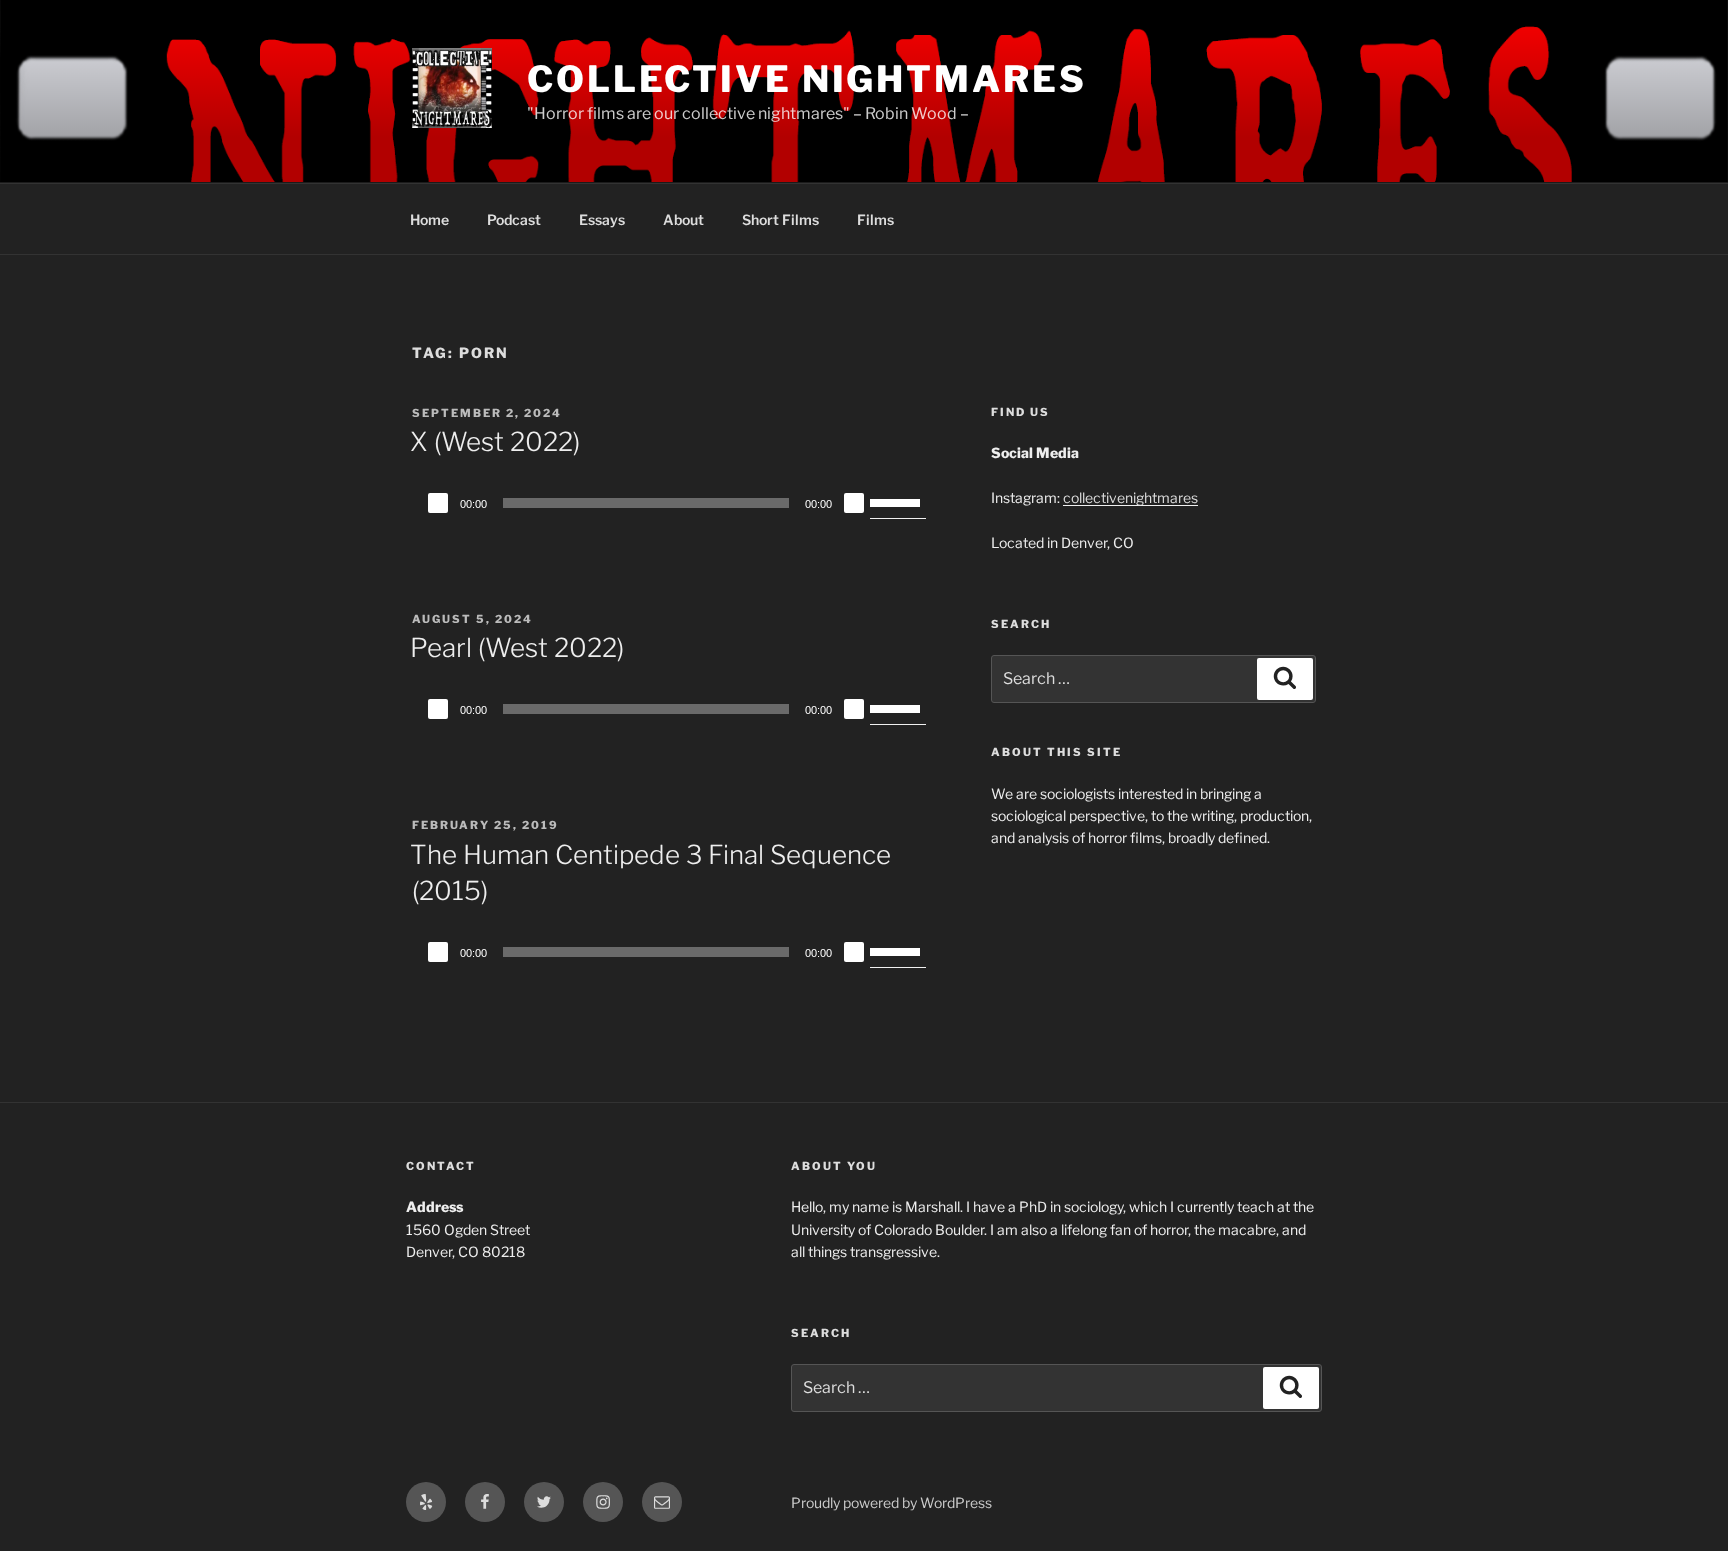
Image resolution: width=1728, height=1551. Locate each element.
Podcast (514, 219)
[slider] (898, 501)
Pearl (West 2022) (517, 647)
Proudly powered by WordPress (891, 1502)
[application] (674, 503)
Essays (602, 219)
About (683, 219)
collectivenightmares (1130, 497)
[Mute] (854, 503)
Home (429, 219)
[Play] (438, 503)
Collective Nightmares (806, 79)
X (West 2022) (495, 441)
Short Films (780, 219)
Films (875, 219)
